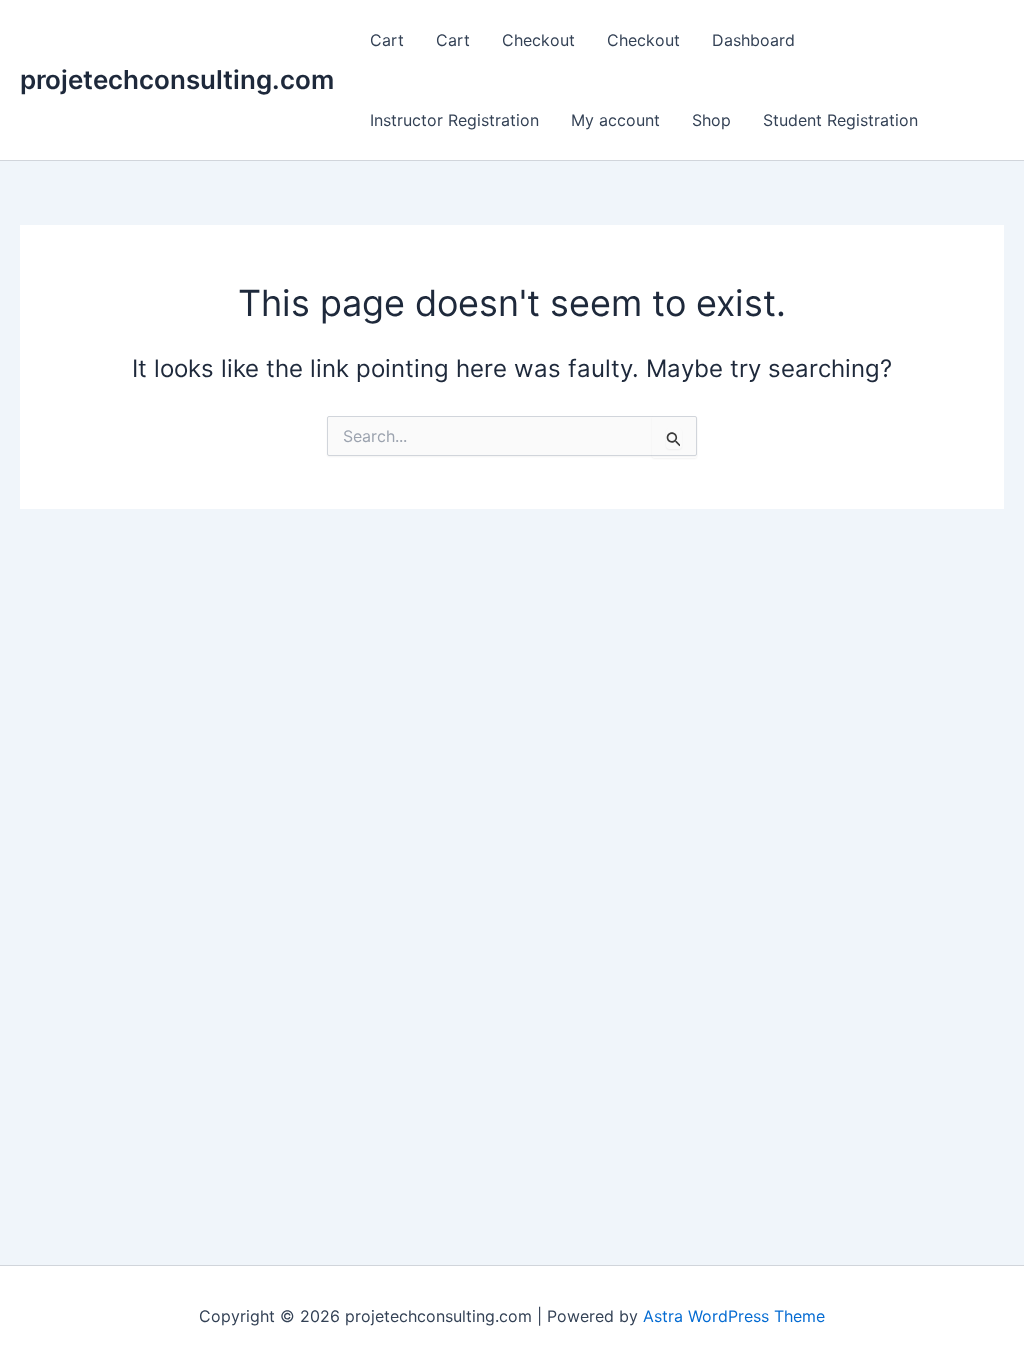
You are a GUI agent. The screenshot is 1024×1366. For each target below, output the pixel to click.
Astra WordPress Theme (734, 1316)
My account (615, 120)
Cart (387, 40)
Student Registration (840, 120)
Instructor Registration (454, 120)
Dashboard (753, 40)
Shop (711, 120)
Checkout (538, 40)
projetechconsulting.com (177, 79)
